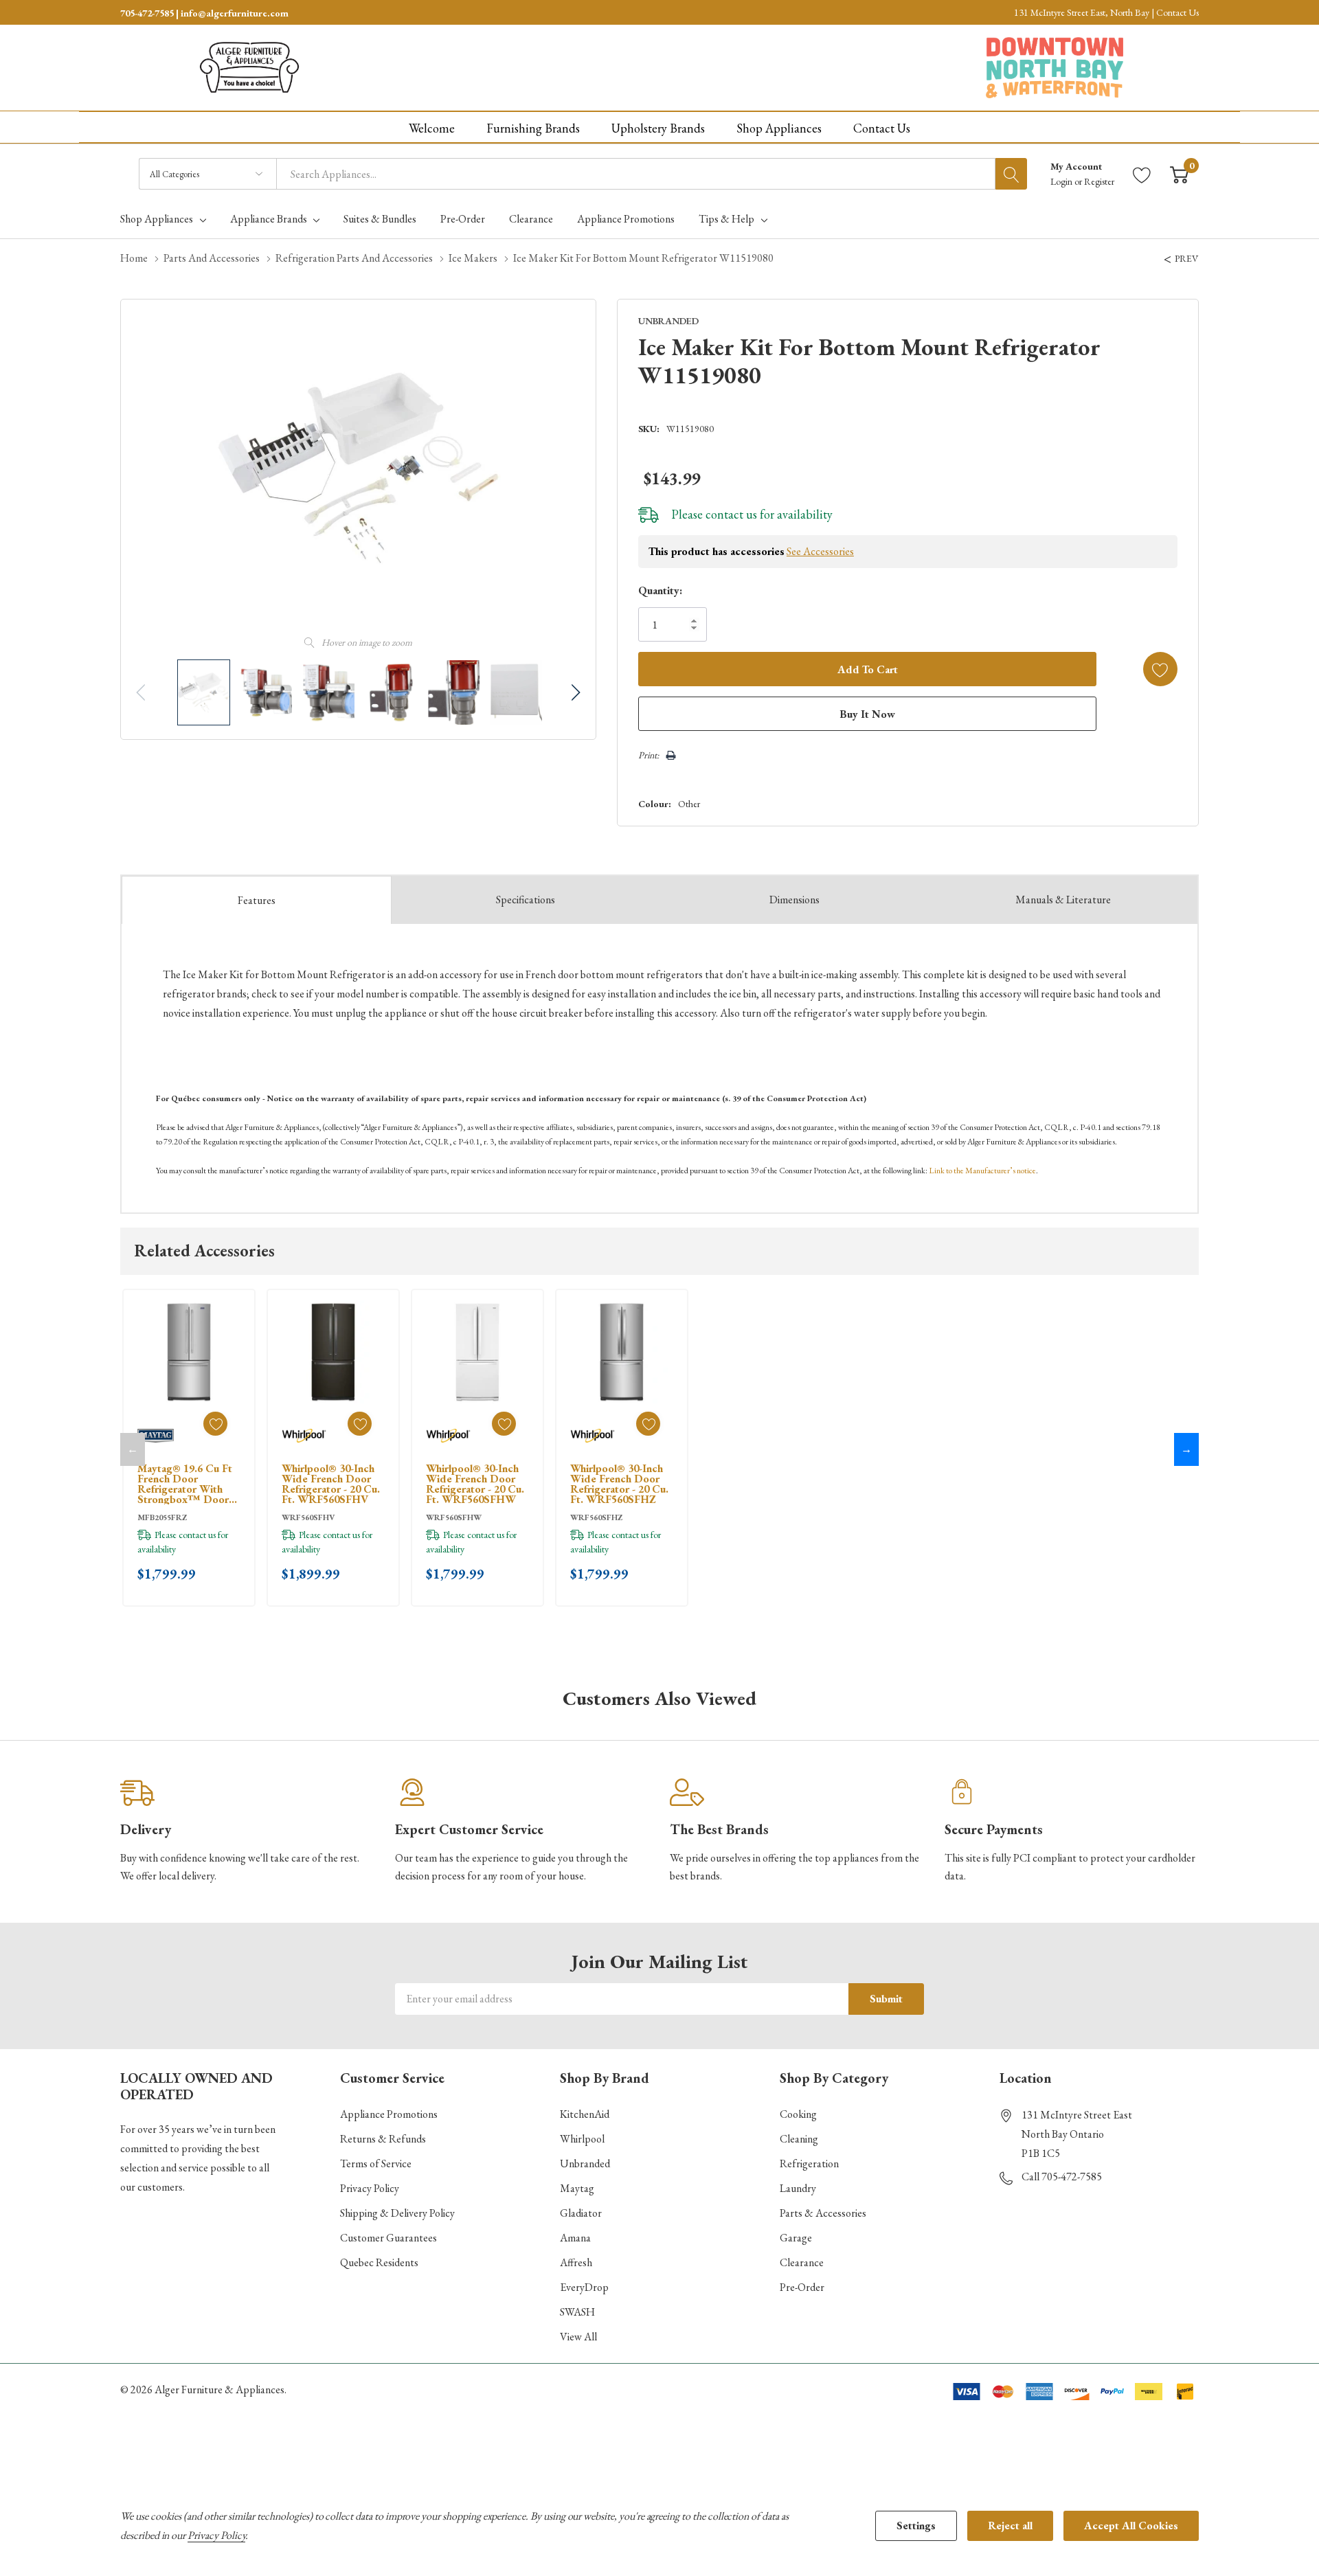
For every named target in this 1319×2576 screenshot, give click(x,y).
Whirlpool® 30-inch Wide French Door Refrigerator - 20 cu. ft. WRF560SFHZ (619, 1484)
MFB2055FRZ (162, 1517)
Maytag (577, 2188)
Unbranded (585, 2163)
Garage (796, 2238)
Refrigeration (809, 2163)
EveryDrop (584, 2287)
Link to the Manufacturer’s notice (982, 1171)
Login (1062, 181)
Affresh (576, 2262)
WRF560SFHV (308, 1517)
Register (1099, 181)
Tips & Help (726, 219)
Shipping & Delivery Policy (397, 2213)
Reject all (1010, 2526)
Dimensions (794, 900)
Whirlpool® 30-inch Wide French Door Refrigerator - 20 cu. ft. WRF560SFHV (331, 1484)
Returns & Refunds (383, 2139)
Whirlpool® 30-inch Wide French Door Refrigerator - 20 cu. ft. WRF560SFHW (475, 1484)
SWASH (577, 2312)
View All (578, 2337)
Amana (575, 2238)
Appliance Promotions (389, 2114)
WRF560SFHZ (596, 1517)
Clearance (802, 2262)
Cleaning (799, 2139)
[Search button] (1011, 174)
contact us (731, 514)
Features (257, 900)
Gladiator (581, 2213)
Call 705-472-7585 (1062, 2177)
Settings (916, 2526)
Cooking (798, 2114)
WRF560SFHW (454, 1517)
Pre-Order (802, 2287)
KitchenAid (585, 2114)
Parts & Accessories (823, 2213)
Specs (526, 900)
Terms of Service (376, 2163)
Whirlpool (582, 2139)
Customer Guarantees (388, 2238)
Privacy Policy (370, 2188)
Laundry (798, 2188)
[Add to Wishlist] (1160, 669)
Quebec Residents (379, 2262)
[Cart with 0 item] (1179, 174)
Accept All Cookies (1131, 2526)
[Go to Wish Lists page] (1142, 174)
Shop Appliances (157, 219)
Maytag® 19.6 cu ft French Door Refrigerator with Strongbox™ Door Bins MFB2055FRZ (185, 1484)
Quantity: (660, 590)
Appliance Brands (269, 219)
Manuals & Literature (1063, 900)
